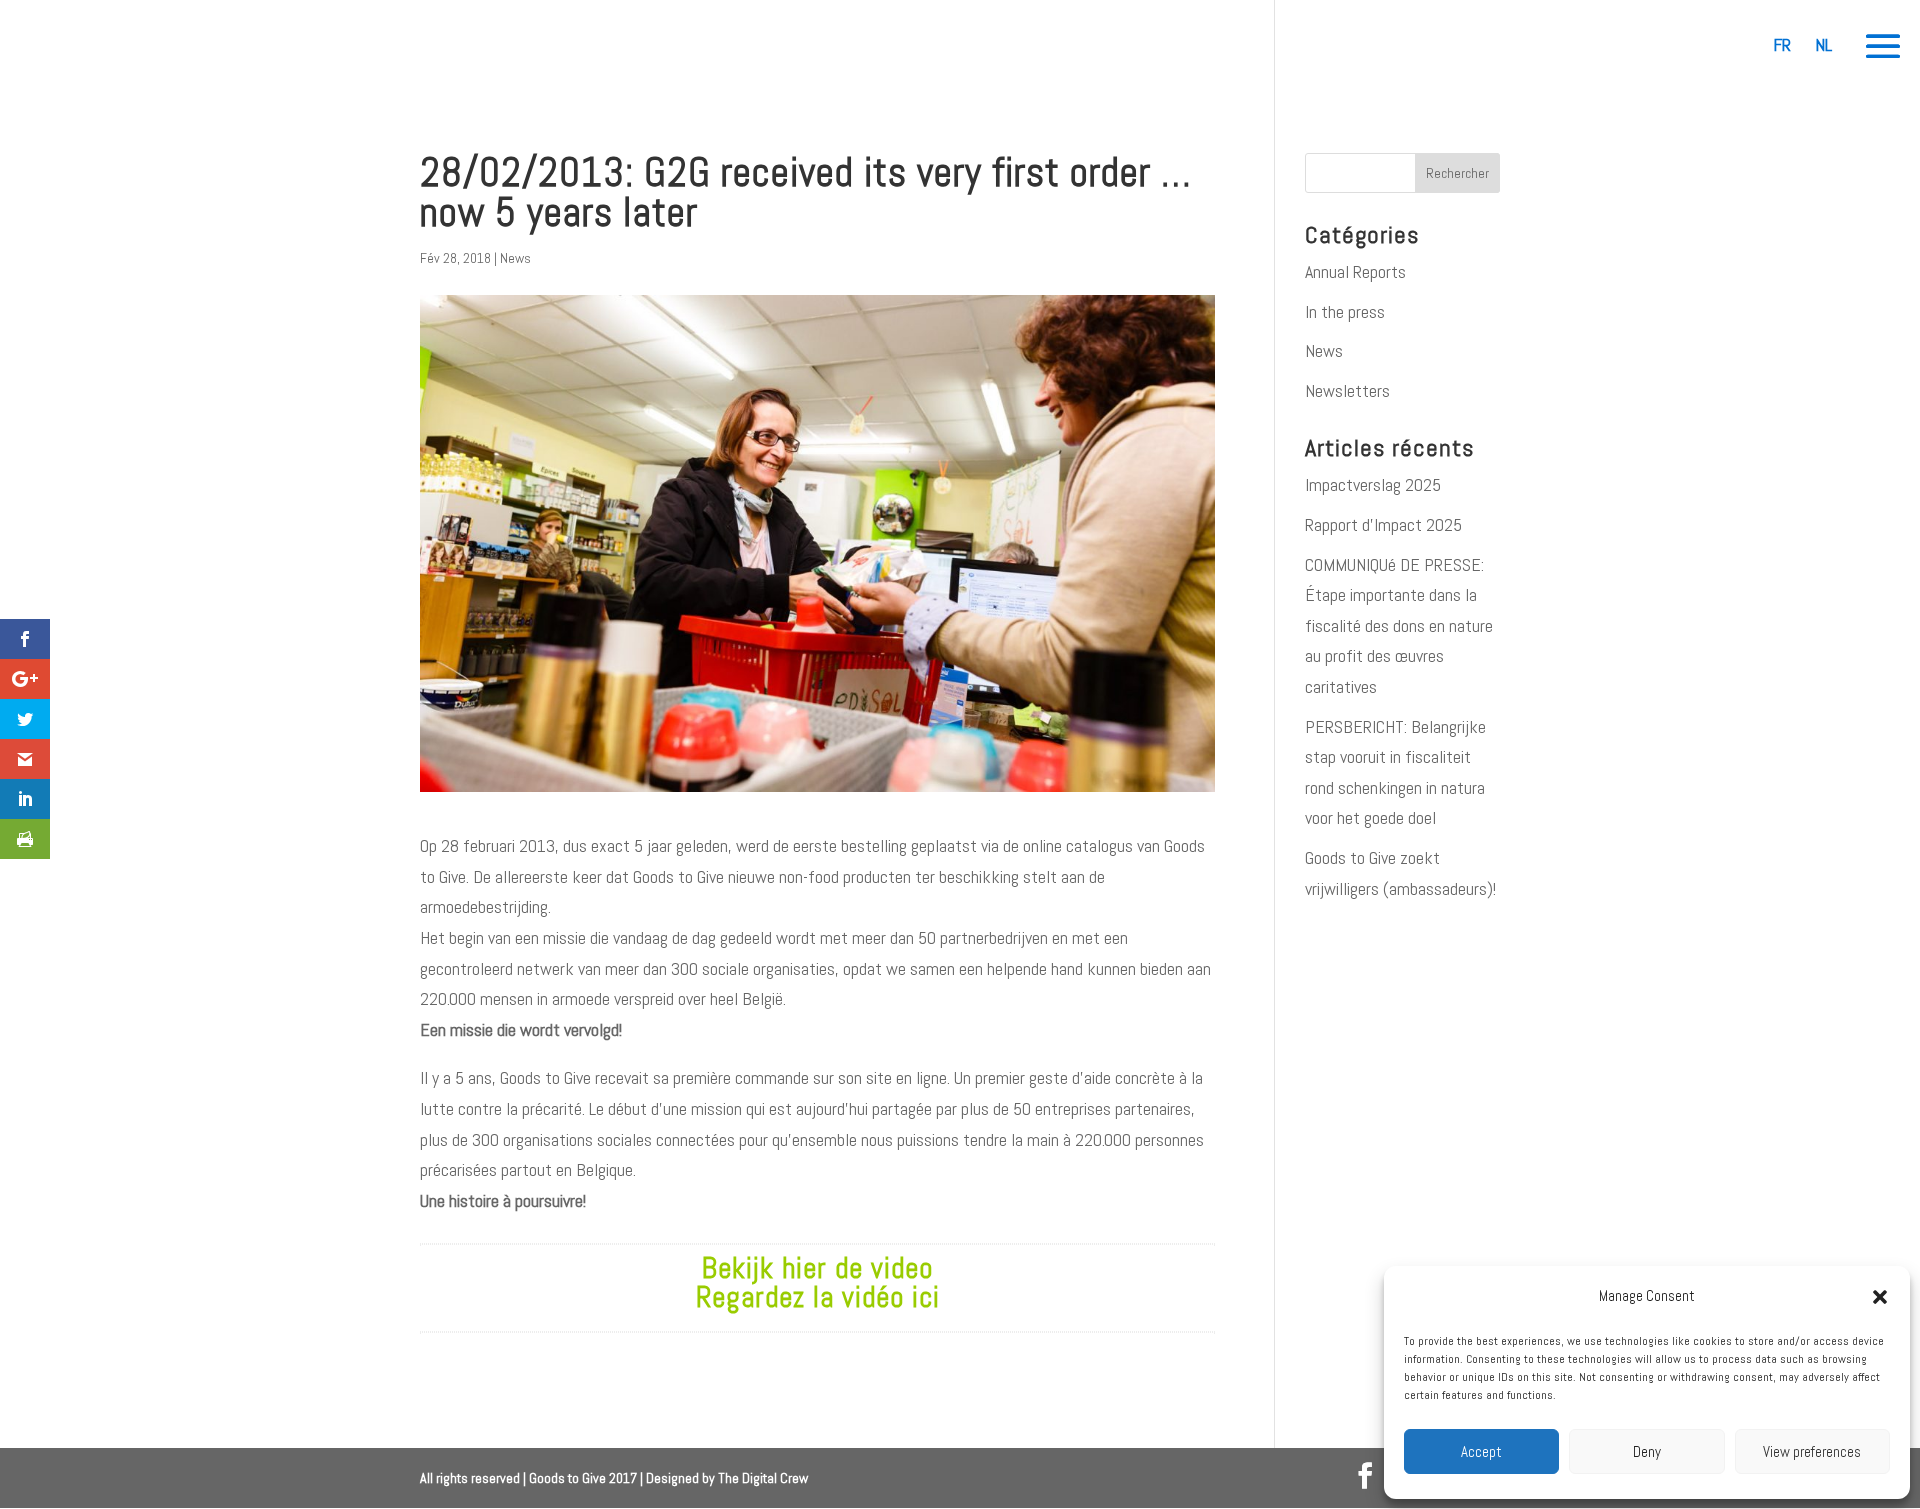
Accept (1481, 1451)
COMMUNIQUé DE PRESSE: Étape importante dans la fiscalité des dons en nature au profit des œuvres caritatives (1399, 625)
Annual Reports (1355, 271)
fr (1782, 44)
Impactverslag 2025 (1373, 484)
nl (1823, 44)
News (515, 258)
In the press (1345, 311)
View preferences (1812, 1451)
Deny (1647, 1451)
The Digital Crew (763, 1478)
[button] (1880, 1297)
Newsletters (1347, 390)
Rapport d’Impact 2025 (1383, 524)
